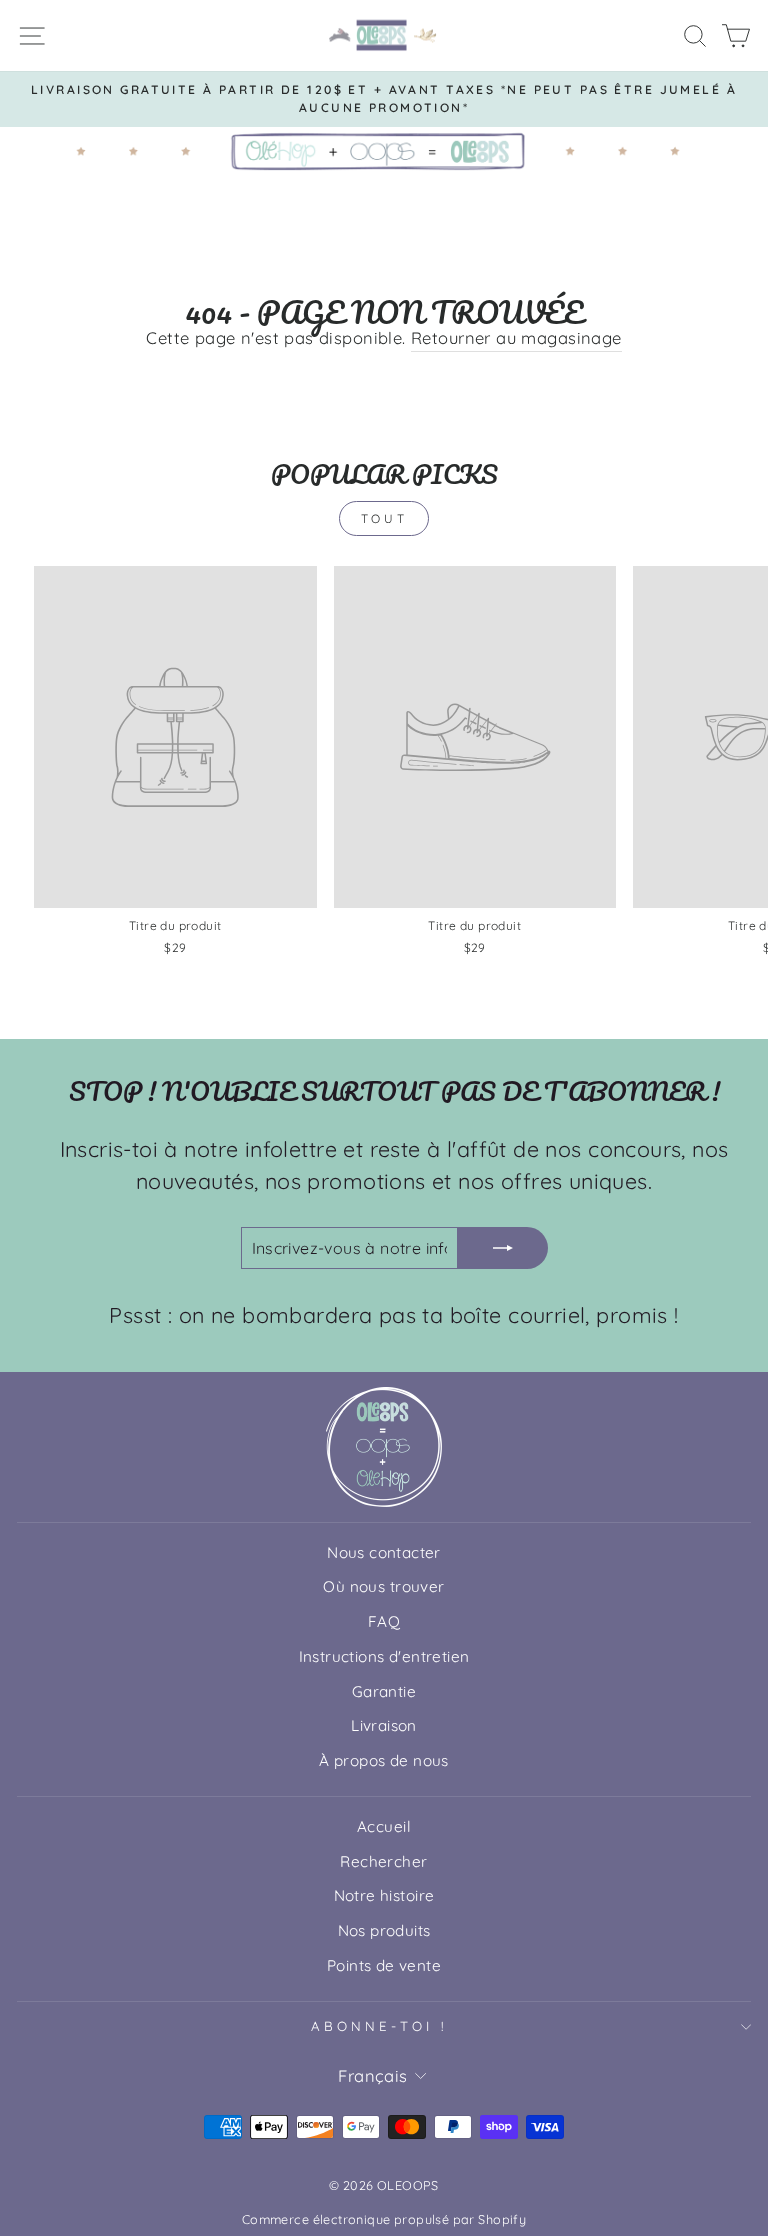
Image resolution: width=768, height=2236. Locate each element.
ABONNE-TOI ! (379, 2026)
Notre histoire (384, 1895)
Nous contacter (384, 1552)
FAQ (384, 1621)
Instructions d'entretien (384, 1656)
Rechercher (383, 1861)
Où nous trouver (383, 1586)
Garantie (384, 1691)
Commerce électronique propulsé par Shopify (384, 2219)
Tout (384, 518)
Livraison (384, 1725)
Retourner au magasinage (516, 337)
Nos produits (384, 1930)
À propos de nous (384, 1760)
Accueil (384, 1826)
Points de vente (384, 1965)
